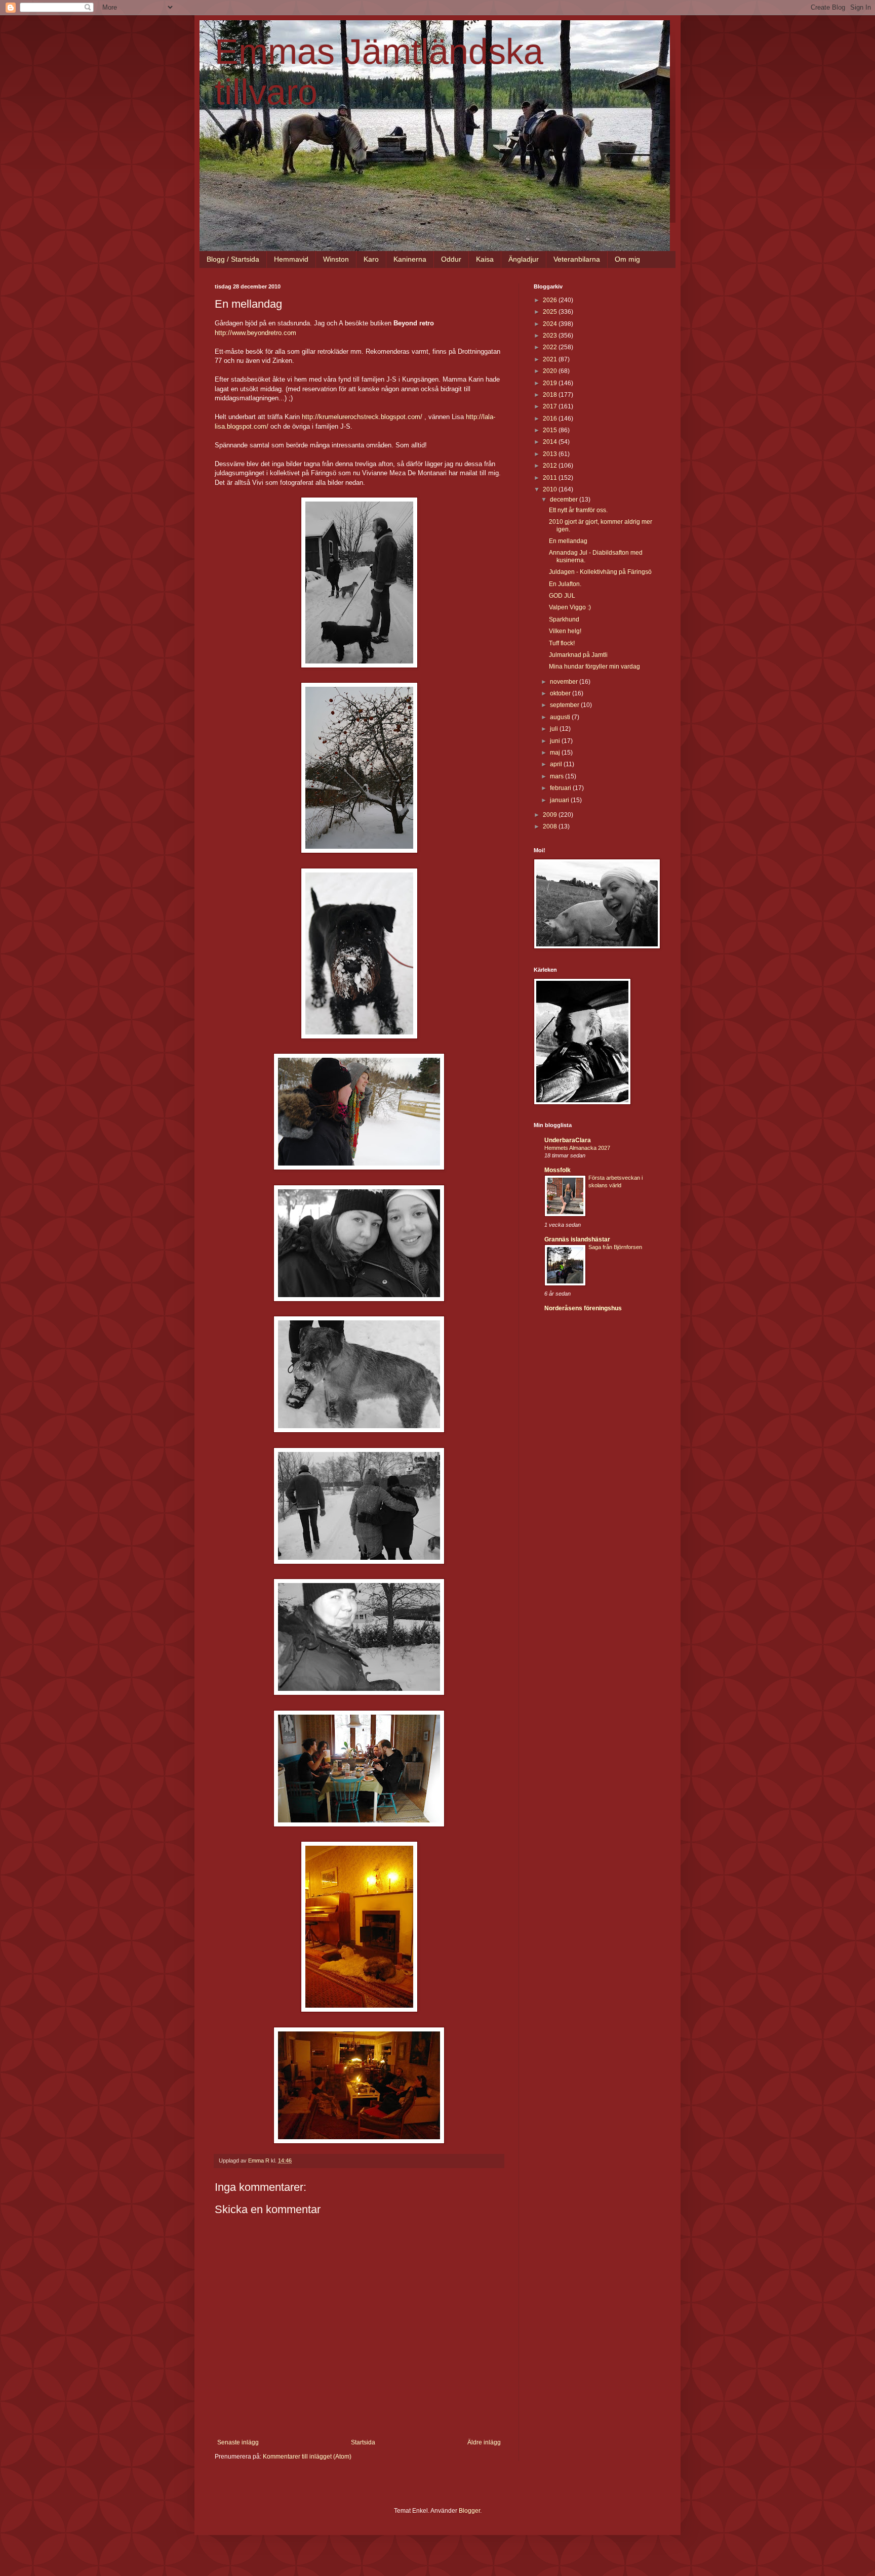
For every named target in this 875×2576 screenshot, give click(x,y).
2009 (551, 815)
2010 (551, 489)
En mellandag (568, 541)
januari (560, 800)
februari (561, 788)
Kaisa (485, 259)
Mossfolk (558, 1170)
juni (556, 741)
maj (556, 753)
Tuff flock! (562, 643)
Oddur (451, 259)
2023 (551, 336)
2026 (551, 300)
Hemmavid (291, 259)
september (565, 705)
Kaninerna (410, 259)
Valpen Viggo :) (570, 607)
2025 (551, 312)
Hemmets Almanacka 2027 (577, 1148)
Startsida (363, 2442)
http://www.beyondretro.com (255, 333)
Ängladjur (524, 259)
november (565, 682)
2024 (551, 324)
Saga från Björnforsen (615, 1247)
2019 (551, 383)
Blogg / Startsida (233, 259)
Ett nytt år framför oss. (578, 510)
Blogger (469, 2511)
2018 (551, 395)
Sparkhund (564, 619)
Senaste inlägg (238, 2442)
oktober (561, 693)
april (557, 764)
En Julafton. (565, 584)
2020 (551, 371)
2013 (551, 454)
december (565, 500)
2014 (551, 442)
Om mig (627, 259)
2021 (551, 359)
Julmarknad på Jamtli (578, 655)
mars (558, 776)
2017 (551, 406)
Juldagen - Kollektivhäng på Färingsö (600, 572)
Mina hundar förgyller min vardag (594, 667)
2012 (551, 466)
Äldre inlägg (484, 2442)
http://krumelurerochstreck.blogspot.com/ (363, 417)
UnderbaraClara (568, 1140)
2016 (551, 419)
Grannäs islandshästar (577, 1239)
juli (555, 729)
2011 (551, 478)
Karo (371, 259)
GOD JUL (562, 596)
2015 (551, 430)
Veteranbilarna (577, 259)
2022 (551, 347)
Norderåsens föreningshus (583, 1308)
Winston (336, 259)
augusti (561, 717)
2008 (551, 826)
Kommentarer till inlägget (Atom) (307, 2457)
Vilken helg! (565, 631)
